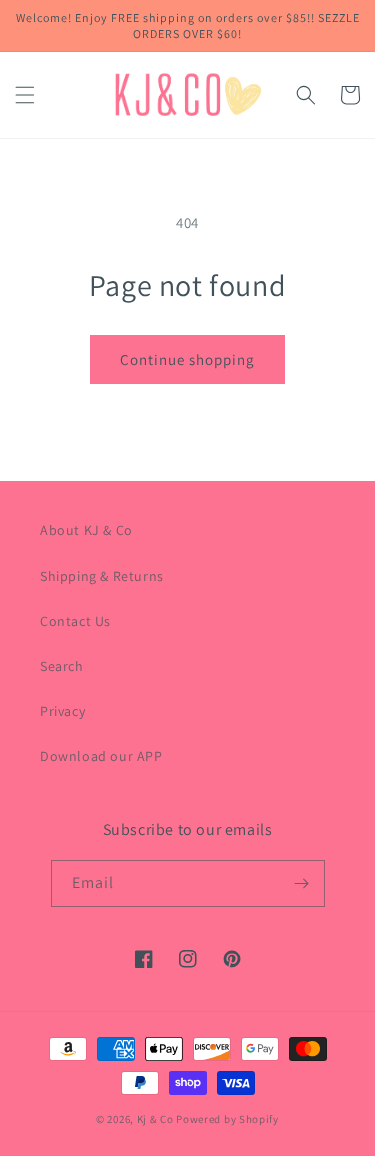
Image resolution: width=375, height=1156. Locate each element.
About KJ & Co (86, 530)
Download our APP (101, 756)
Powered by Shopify (227, 1119)
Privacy (62, 711)
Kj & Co (157, 1119)
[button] (25, 95)
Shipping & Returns (102, 576)
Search (62, 666)
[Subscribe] (302, 883)
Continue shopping (187, 359)
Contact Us (75, 621)
